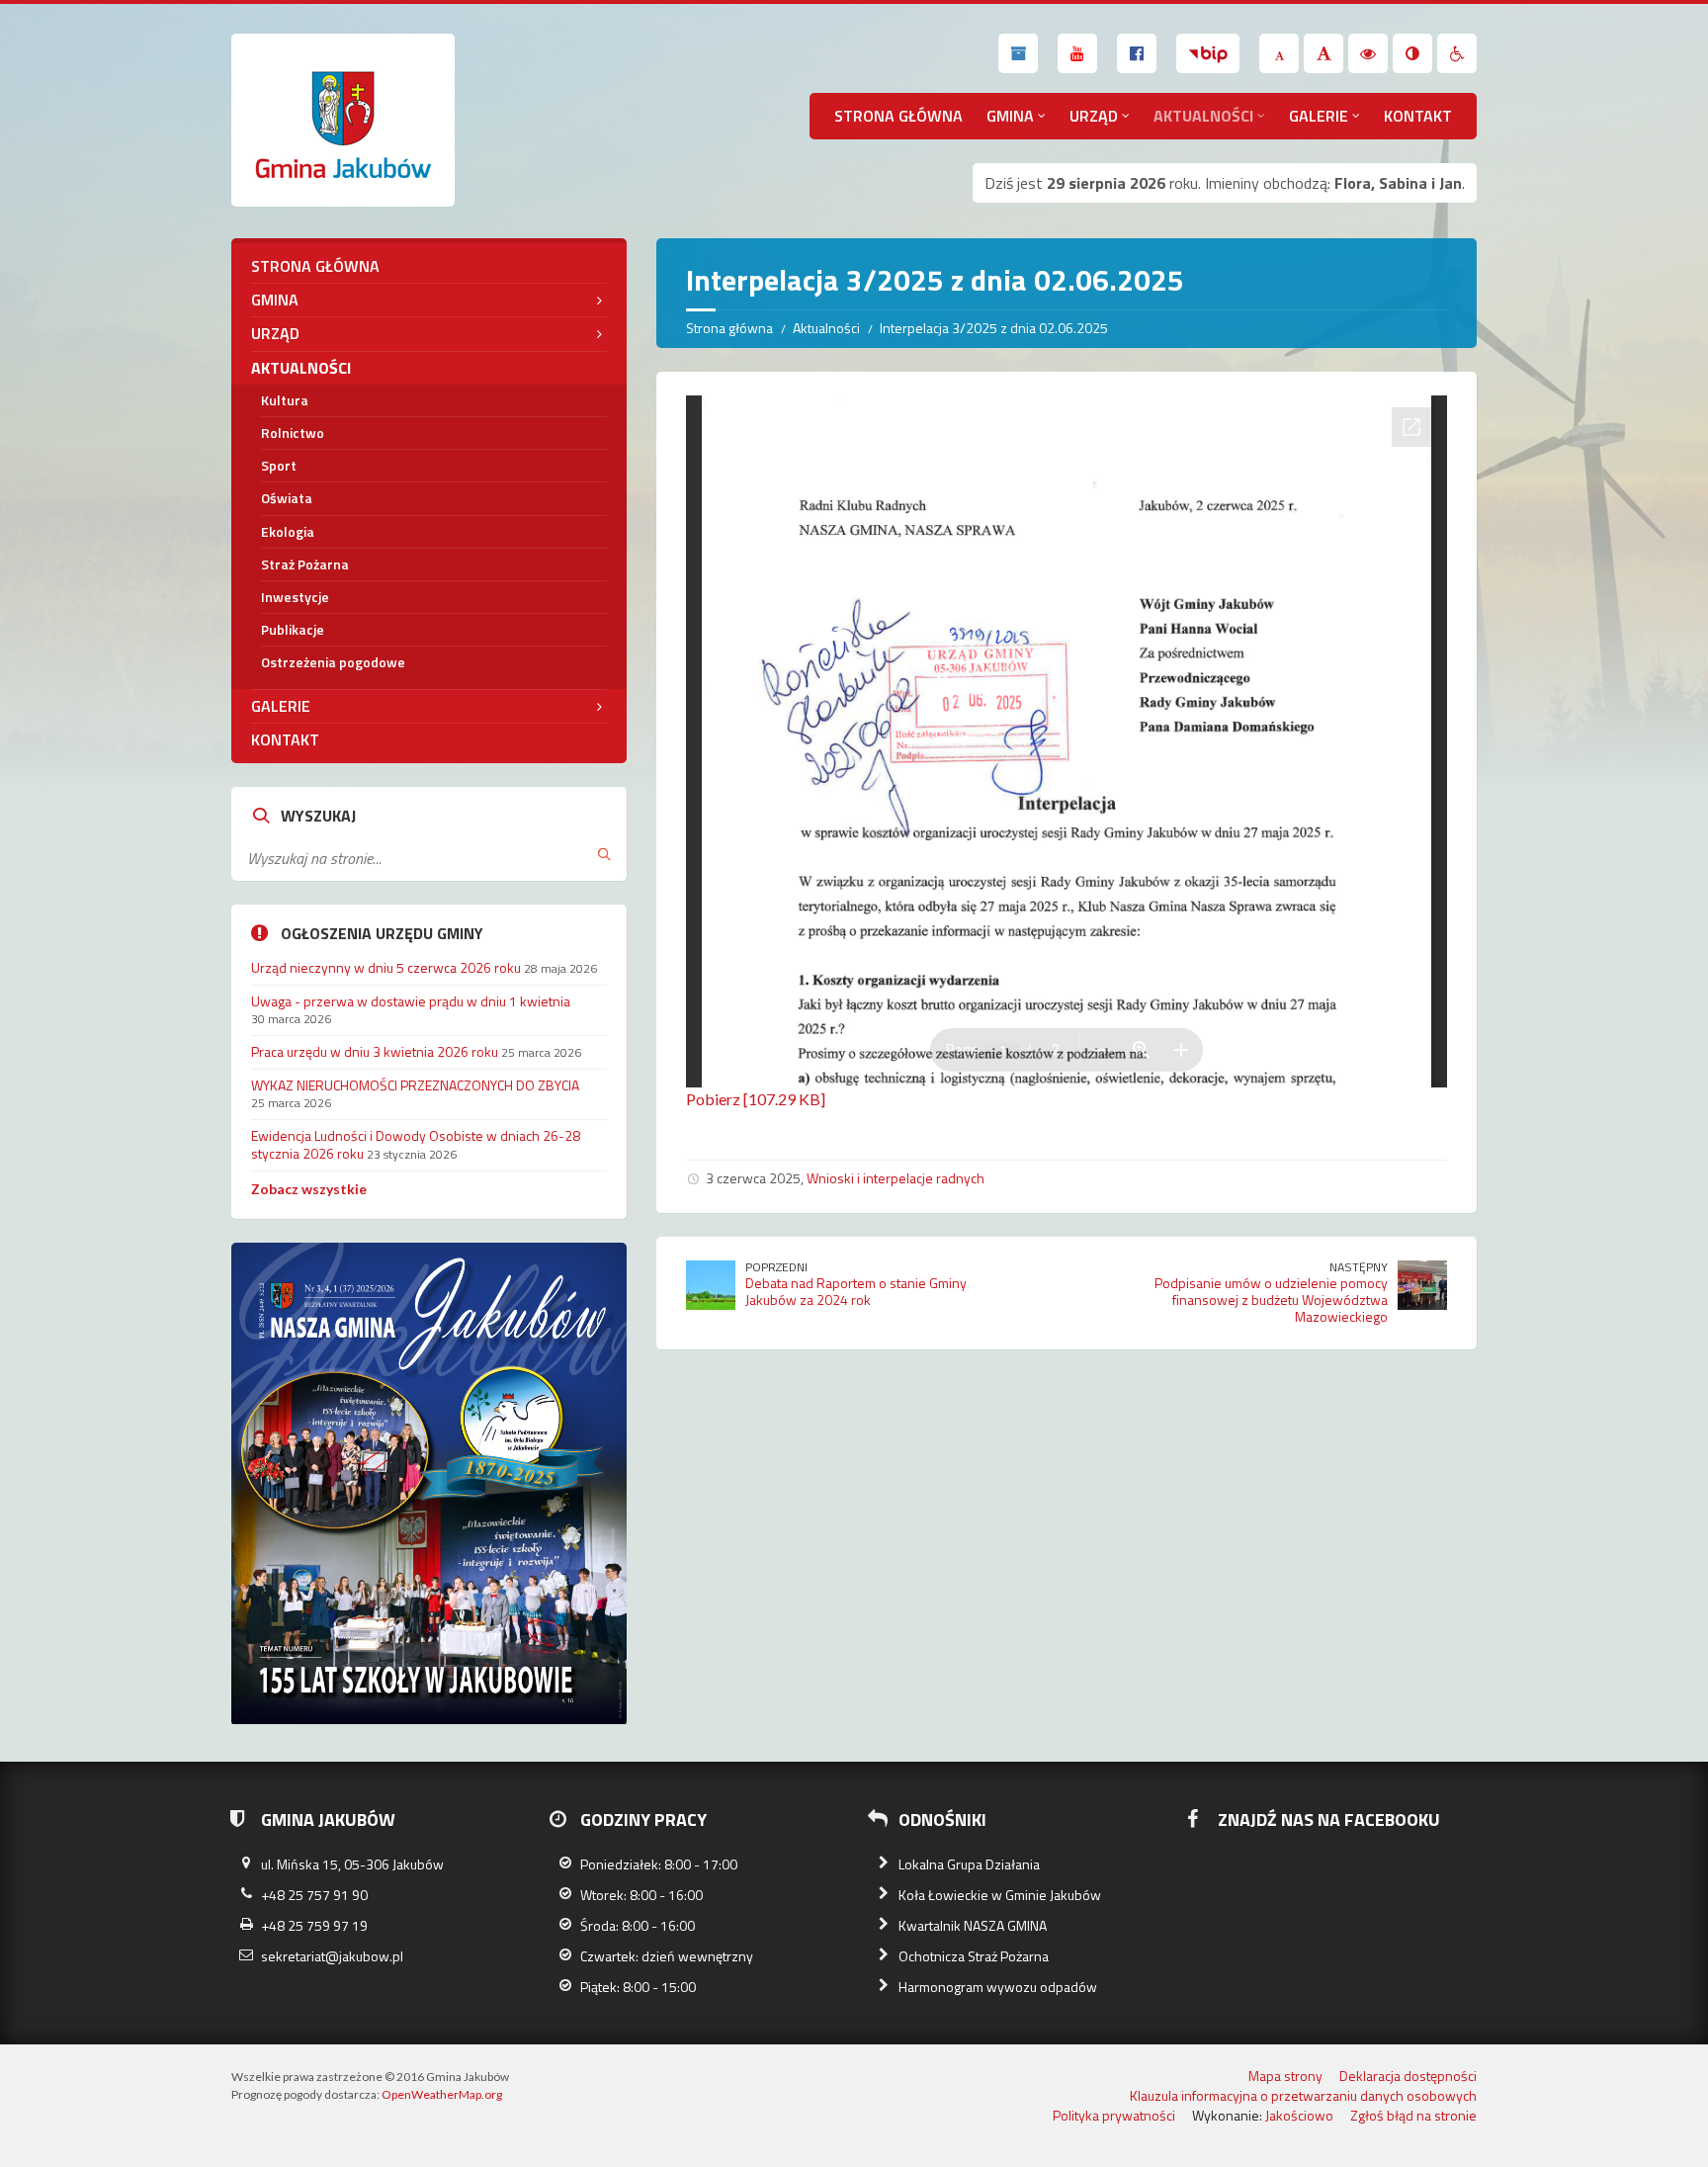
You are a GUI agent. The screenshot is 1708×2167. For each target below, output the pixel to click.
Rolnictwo (293, 433)
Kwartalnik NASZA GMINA (973, 1925)
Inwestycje (295, 597)
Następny (1359, 1267)
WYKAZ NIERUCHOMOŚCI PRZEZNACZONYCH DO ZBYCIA (415, 1085)
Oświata (287, 498)
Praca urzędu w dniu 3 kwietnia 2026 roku (375, 1051)
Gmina (1010, 116)
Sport (279, 465)
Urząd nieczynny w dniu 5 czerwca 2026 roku (386, 967)
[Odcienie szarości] (1412, 53)
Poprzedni (776, 1267)
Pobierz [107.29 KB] (756, 1099)
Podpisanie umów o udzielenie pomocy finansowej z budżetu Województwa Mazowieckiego (1271, 1300)
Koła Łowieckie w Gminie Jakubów (1000, 1895)
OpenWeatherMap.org (442, 2094)
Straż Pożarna (305, 564)
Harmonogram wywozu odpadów (998, 1987)
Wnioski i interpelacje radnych (896, 1178)
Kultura (285, 400)
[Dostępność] (1457, 53)
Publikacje (293, 629)
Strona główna (898, 116)
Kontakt (1418, 116)
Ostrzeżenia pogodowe (333, 662)
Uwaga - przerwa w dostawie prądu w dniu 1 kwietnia (411, 1001)
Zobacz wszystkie (309, 1189)
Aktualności (1203, 116)
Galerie (1319, 116)
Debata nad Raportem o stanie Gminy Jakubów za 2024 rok (856, 1291)
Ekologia (288, 531)
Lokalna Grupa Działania (969, 1864)
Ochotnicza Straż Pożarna (974, 1956)
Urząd (1094, 116)
